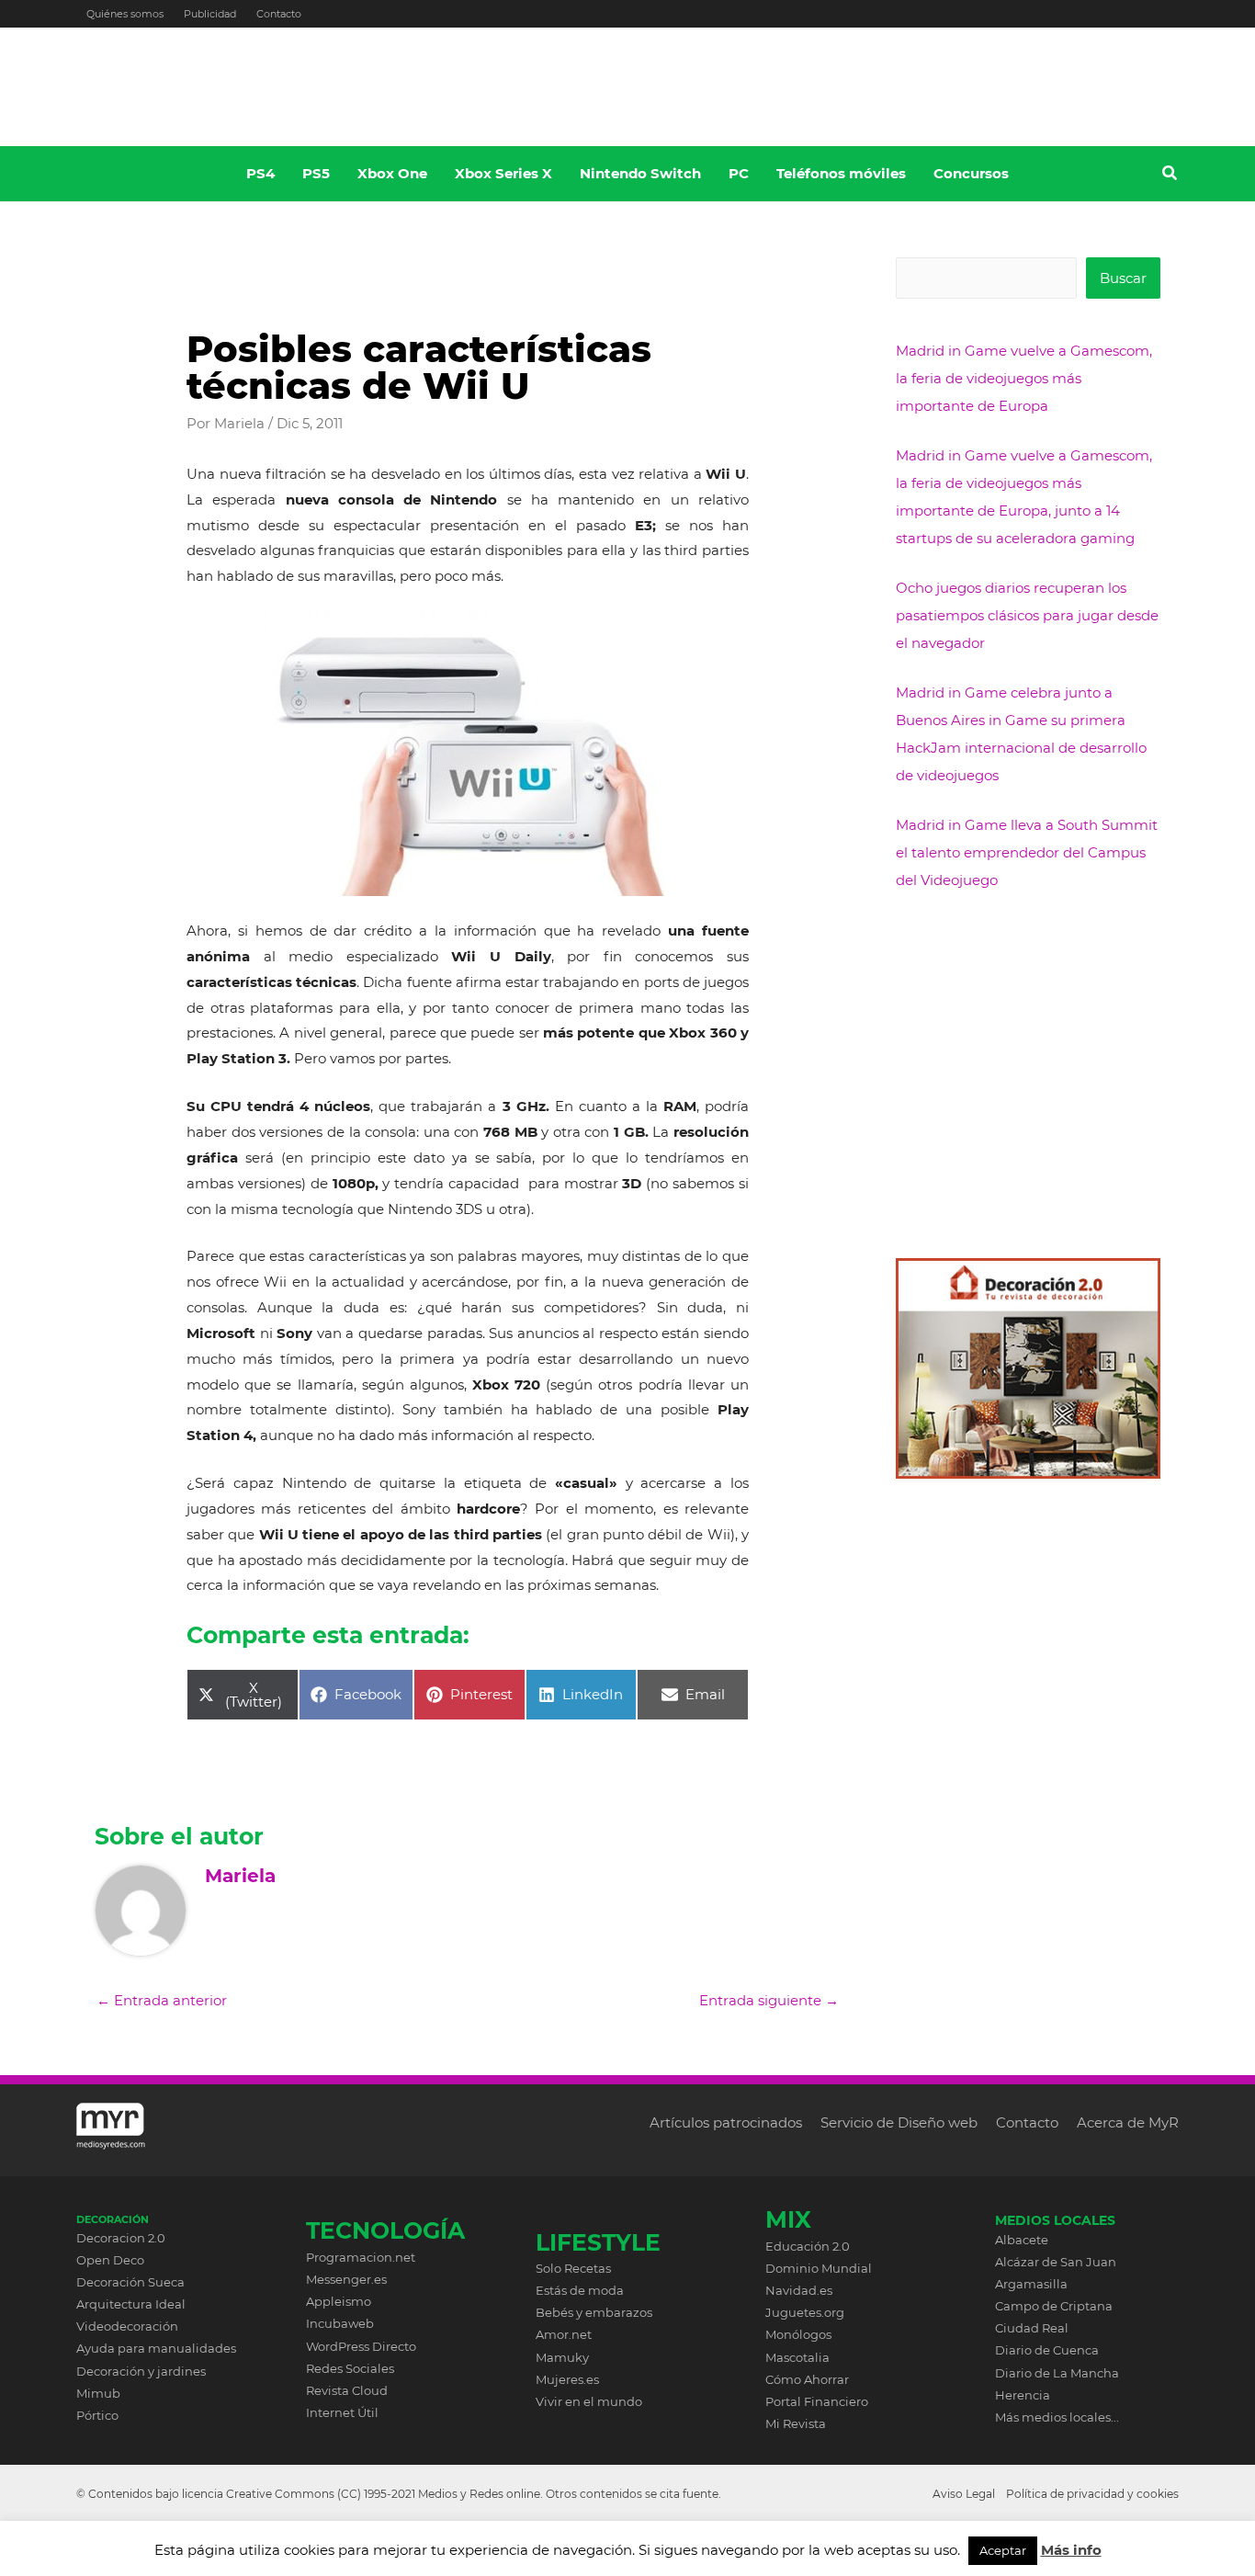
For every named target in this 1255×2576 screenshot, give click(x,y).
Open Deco (110, 2260)
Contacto (279, 14)
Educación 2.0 (808, 2246)
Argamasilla (1031, 2284)
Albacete (1022, 2240)
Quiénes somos (125, 14)
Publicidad (210, 14)
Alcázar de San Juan (1056, 2262)
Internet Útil (342, 2412)
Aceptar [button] (1003, 2550)
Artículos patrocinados (726, 2122)
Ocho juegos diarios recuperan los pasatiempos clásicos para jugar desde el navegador (1027, 615)
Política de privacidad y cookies (1092, 2494)
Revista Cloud (347, 2390)
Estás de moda (580, 2290)
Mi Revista (796, 2423)
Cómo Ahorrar (807, 2379)
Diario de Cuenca (1047, 2350)
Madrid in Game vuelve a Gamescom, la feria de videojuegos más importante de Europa (1024, 378)
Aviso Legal (964, 2494)
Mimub (98, 2393)
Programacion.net (361, 2257)
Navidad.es (799, 2290)
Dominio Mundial (819, 2268)
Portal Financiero (817, 2401)
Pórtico (97, 2415)
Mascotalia (797, 2357)
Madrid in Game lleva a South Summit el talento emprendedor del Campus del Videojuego (1027, 852)
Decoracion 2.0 (121, 2238)
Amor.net (564, 2334)
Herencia (1023, 2395)
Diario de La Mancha (1057, 2373)
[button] (1170, 176)
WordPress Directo (361, 2346)
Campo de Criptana (1054, 2306)
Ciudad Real (1032, 2328)
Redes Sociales (350, 2368)
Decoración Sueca (130, 2282)
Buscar (1123, 278)
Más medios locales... (1057, 2417)
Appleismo (339, 2301)
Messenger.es (346, 2279)
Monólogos (798, 2334)
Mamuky (562, 2357)
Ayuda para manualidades (156, 2348)
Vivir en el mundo (589, 2401)
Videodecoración (127, 2326)
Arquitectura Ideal (131, 2304)
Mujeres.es (567, 2379)
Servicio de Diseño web (899, 2122)
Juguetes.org (805, 2312)
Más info (1071, 2550)
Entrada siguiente (769, 2000)
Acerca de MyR (1128, 2122)
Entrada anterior (162, 2000)
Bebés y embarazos (594, 2312)
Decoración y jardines (141, 2371)
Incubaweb (340, 2323)
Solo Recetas (573, 2268)
